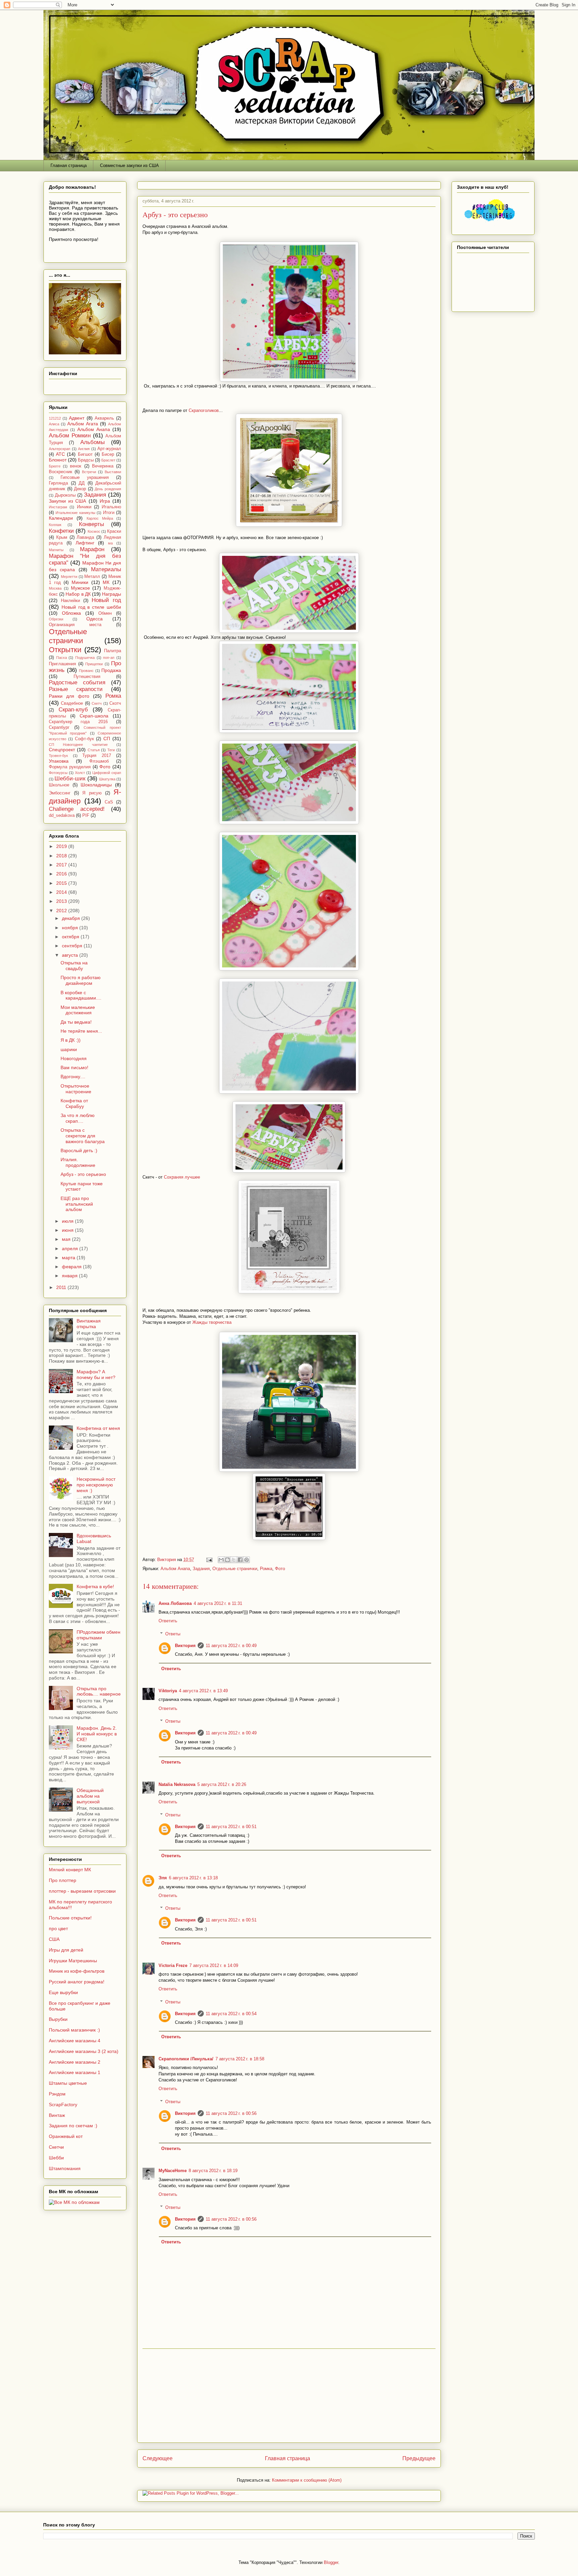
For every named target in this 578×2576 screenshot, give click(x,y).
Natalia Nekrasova (177, 1784)
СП (107, 739)
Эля (163, 1878)
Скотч (115, 703)
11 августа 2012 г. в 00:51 (231, 1827)
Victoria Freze (173, 1965)
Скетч (97, 703)
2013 (62, 901)
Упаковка (59, 761)
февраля (72, 1267)
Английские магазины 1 (75, 2072)
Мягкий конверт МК (70, 1870)
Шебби (56, 2158)
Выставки (113, 472)
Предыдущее (419, 2458)
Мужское (80, 588)
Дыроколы (65, 495)
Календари (61, 518)
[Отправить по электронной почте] (221, 1560)
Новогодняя (74, 1058)
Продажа (111, 670)
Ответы (173, 1634)
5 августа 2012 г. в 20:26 (222, 1784)
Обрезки (56, 619)
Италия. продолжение (78, 1162)
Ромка (266, 1569)
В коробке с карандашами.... (81, 995)
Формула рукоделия (70, 767)
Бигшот (85, 454)
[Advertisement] (289, 2396)
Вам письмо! (74, 1067)
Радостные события (77, 682)
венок (76, 466)
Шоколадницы (96, 785)
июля (68, 1221)
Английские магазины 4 (75, 2041)
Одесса (94, 619)
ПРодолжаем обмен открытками (99, 1635)
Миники (80, 582)
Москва (55, 588)
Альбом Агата (83, 424)
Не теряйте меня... (81, 1031)
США (54, 1939)
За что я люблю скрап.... (78, 1118)
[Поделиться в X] (234, 1560)
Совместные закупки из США (129, 165)
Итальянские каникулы (75, 513)
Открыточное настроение (76, 1089)
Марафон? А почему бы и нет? (96, 1375)
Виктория (185, 1646)
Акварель (104, 418)
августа (71, 955)
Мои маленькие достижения (78, 1010)
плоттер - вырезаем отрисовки (82, 1891)
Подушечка (85, 658)
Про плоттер (63, 1880)
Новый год (106, 600)
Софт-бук (84, 739)
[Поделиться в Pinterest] (247, 1560)
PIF (86, 815)
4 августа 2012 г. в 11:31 (218, 1603)
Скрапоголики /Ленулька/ (186, 2059)
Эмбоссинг (60, 793)
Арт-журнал (109, 449)
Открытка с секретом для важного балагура (83, 1136)
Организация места (75, 625)
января (70, 1276)
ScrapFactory (63, 2105)
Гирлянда (58, 483)
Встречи (89, 472)
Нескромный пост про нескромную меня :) (96, 1485)
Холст (80, 773)
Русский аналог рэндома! (77, 1982)
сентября (73, 946)
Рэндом (57, 2094)
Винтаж (57, 2115)
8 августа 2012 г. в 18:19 (213, 2171)
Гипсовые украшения (85, 478)
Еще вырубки (63, 1992)
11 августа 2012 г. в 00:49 (231, 1646)
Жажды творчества (212, 1322)
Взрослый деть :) (79, 1150)
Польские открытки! (70, 1918)
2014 (62, 892)
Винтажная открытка (89, 1324)
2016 (62, 874)
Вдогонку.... (73, 1077)
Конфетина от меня (98, 1428)
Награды (112, 594)
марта (69, 1258)
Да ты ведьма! (76, 1022)
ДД (82, 483)
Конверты (91, 524)
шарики (69, 1049)
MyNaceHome (173, 2171)
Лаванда (85, 537)
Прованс (86, 671)
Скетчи (56, 2147)
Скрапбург (59, 727)
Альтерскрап (60, 449)
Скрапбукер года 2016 (78, 722)
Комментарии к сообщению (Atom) (307, 2480)
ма (110, 543)
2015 (62, 883)
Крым (62, 537)
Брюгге (55, 466)
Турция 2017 (97, 756)
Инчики (84, 507)
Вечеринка (103, 466)
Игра (105, 501)
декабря (72, 918)
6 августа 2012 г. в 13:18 (193, 1878)
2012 (62, 911)
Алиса (54, 424)
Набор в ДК (78, 594)
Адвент (77, 418)
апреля (71, 1249)
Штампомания (65, 2168)
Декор (80, 489)
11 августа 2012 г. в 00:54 (231, 2014)
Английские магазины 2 (75, 2062)
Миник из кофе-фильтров (77, 1971)
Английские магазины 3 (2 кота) (84, 2051)
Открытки (65, 650)
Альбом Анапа (175, 1569)
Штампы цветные (68, 2083)
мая (67, 1239)
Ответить (168, 1621)
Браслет (108, 460)
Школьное (59, 785)
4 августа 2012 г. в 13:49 (203, 1691)
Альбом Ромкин (70, 436)
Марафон (92, 549)
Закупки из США (67, 501)
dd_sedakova (62, 815)
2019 (62, 846)
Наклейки (70, 601)
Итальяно (111, 507)
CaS (109, 802)
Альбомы (92, 442)
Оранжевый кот (66, 2136)
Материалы (106, 569)
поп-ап (109, 658)
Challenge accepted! (77, 809)
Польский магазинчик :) (74, 2030)
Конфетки (61, 531)
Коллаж (55, 525)
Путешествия (87, 677)
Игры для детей (66, 1950)
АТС (60, 454)
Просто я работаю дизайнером (81, 980)
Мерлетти (69, 577)
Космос (94, 531)
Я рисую (92, 793)
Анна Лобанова (175, 1603)
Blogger (331, 2562)
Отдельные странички (235, 1569)
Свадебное (72, 703)
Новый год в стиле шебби (91, 607)
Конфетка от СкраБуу (74, 1103)
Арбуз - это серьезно (83, 1174)
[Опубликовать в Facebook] (240, 1560)
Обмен (105, 613)
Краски (114, 531)
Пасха (62, 658)
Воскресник (61, 472)
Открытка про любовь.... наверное (99, 1691)
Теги (111, 750)
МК (106, 582)
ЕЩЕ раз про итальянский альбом (77, 1204)
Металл (92, 577)
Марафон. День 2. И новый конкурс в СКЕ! (97, 1734)
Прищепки (94, 664)
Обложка (71, 613)
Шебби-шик (70, 779)
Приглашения (62, 664)
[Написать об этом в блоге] (227, 1560)
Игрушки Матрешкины (73, 1961)
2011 (62, 1287)
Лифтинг (85, 543)
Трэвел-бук (58, 756)
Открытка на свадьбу (74, 966)
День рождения (108, 489)
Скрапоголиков (204, 410)
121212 (55, 418)
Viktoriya (168, 1691)
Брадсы (86, 460)
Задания (201, 1569)
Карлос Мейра (100, 518)
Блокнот (58, 460)
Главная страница (69, 165)
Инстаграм (58, 507)
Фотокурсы (58, 773)
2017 (62, 865)
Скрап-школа (94, 716)
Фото (280, 1569)
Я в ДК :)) (71, 1040)
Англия (84, 449)
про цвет (58, 1928)
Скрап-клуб (73, 710)
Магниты (56, 550)
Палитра (113, 651)
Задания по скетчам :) (73, 2126)
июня (68, 1230)
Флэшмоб (99, 761)
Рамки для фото (69, 696)
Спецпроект (62, 750)
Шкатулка (107, 779)
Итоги (109, 513)
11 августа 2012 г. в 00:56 (231, 2113)
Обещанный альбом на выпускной (90, 1796)
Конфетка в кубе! (95, 1586)
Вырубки (58, 2019)
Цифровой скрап (107, 773)
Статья (94, 750)
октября (71, 937)
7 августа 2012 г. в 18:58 (240, 2059)
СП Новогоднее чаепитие (78, 745)
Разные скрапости (76, 689)
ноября (71, 928)
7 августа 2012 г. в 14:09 (214, 1965)
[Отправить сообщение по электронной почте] (209, 1560)
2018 (62, 856)
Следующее (158, 2458)
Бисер (108, 454)
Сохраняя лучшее (181, 1177)
